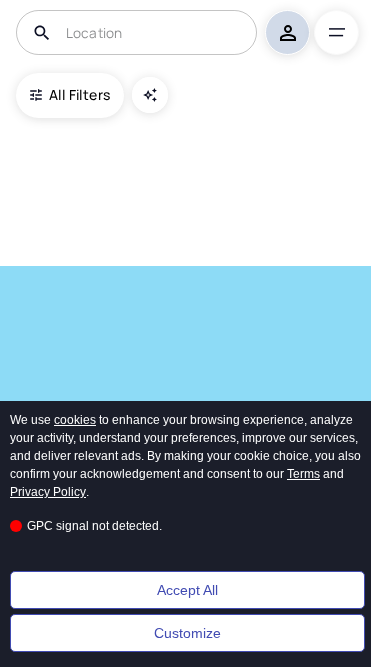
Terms (303, 474)
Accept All (187, 590)
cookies (75, 420)
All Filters (79, 94)
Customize (187, 633)
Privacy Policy (48, 492)
